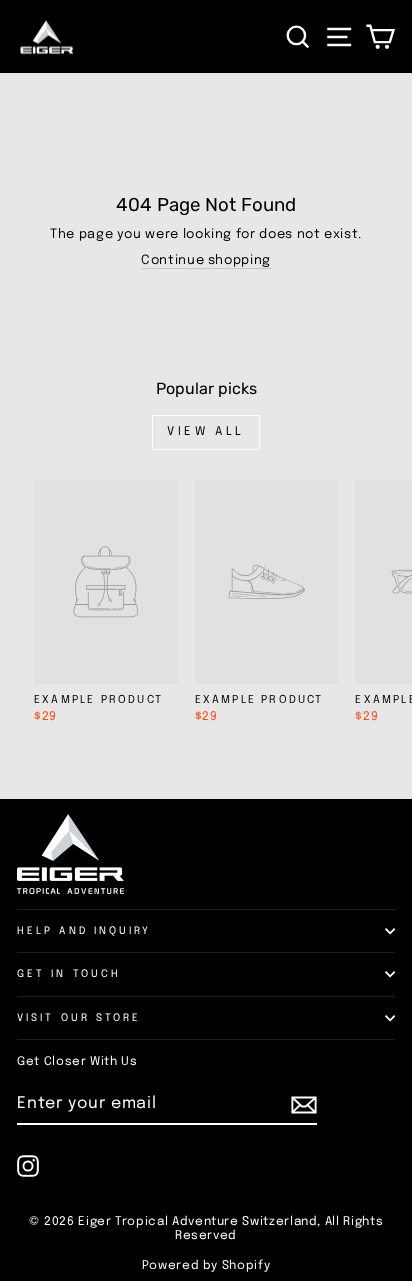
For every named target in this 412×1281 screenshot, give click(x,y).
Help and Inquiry (84, 931)
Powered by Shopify (206, 1266)
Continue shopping (206, 260)
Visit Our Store (79, 1018)
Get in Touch (69, 974)
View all (206, 432)
